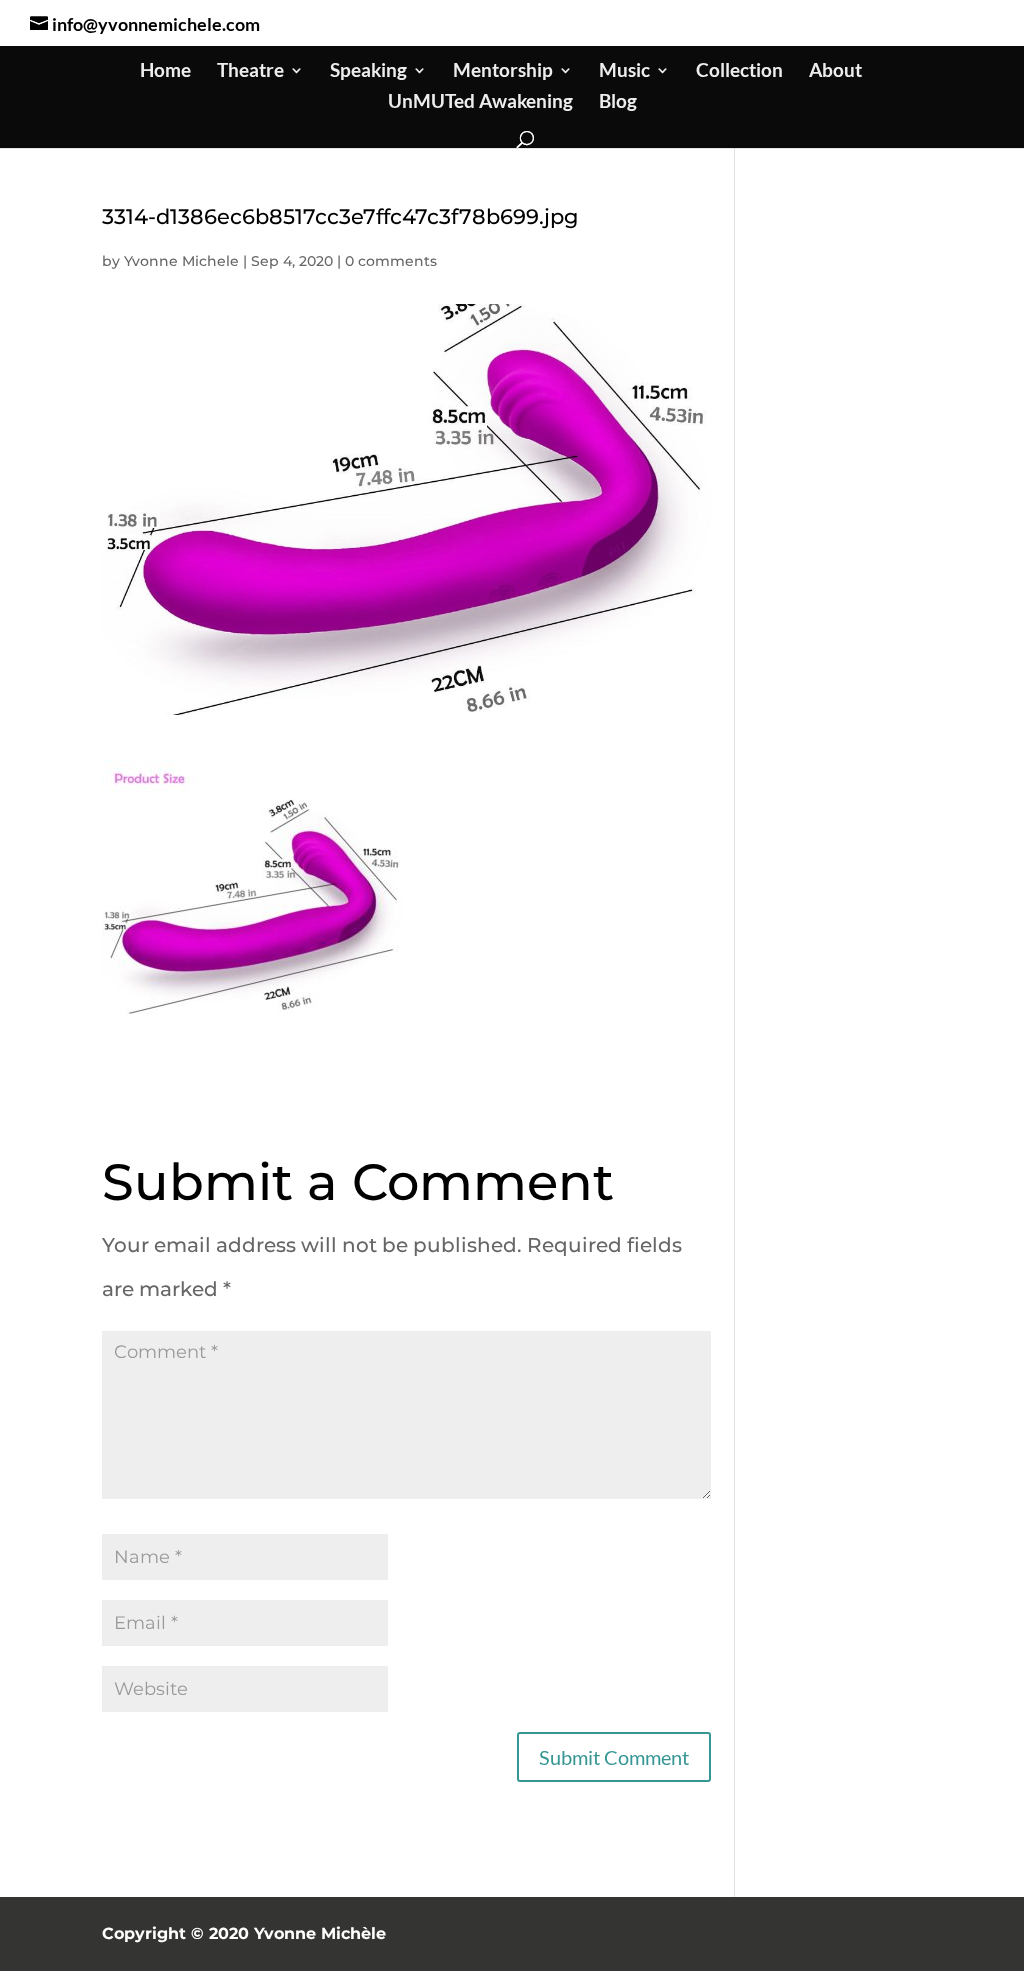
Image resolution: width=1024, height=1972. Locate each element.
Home (165, 72)
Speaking (368, 72)
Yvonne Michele (181, 261)
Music (624, 72)
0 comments (391, 261)
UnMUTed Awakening (480, 103)
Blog (618, 103)
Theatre (250, 72)
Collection (739, 72)
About (835, 72)
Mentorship (503, 72)
